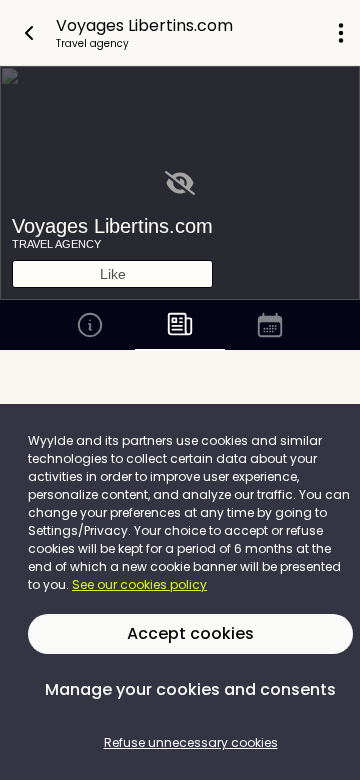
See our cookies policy (139, 584)
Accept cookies (190, 633)
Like (113, 274)
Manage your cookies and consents (190, 689)
